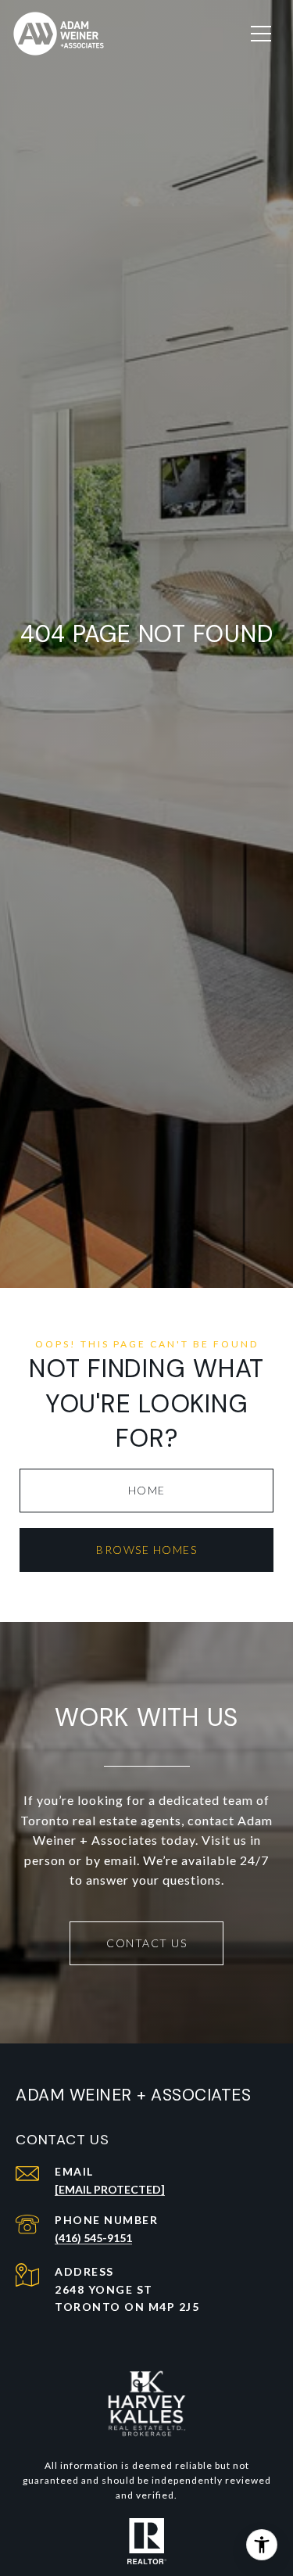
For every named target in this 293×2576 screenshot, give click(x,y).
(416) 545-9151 (93, 2238)
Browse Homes (146, 1550)
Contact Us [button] (146, 1943)
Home (147, 1490)
